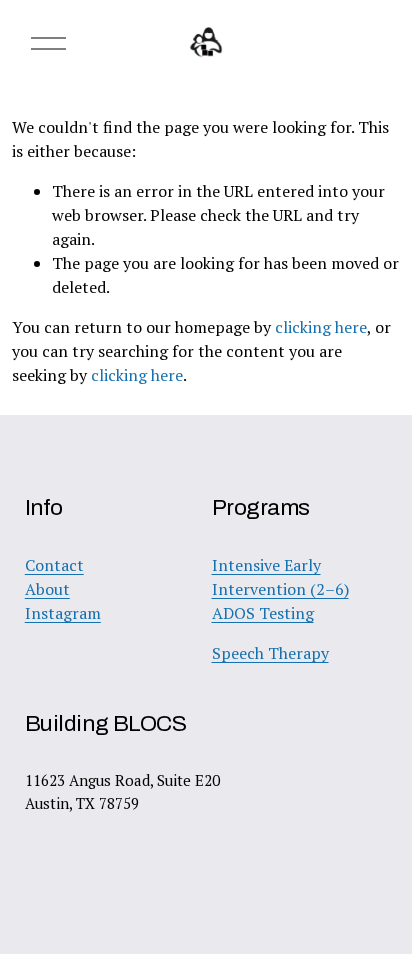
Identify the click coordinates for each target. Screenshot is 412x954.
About (47, 589)
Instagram (63, 613)
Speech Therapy (270, 653)
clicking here (321, 327)
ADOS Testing (263, 613)
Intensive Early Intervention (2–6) (280, 577)
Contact (54, 565)
